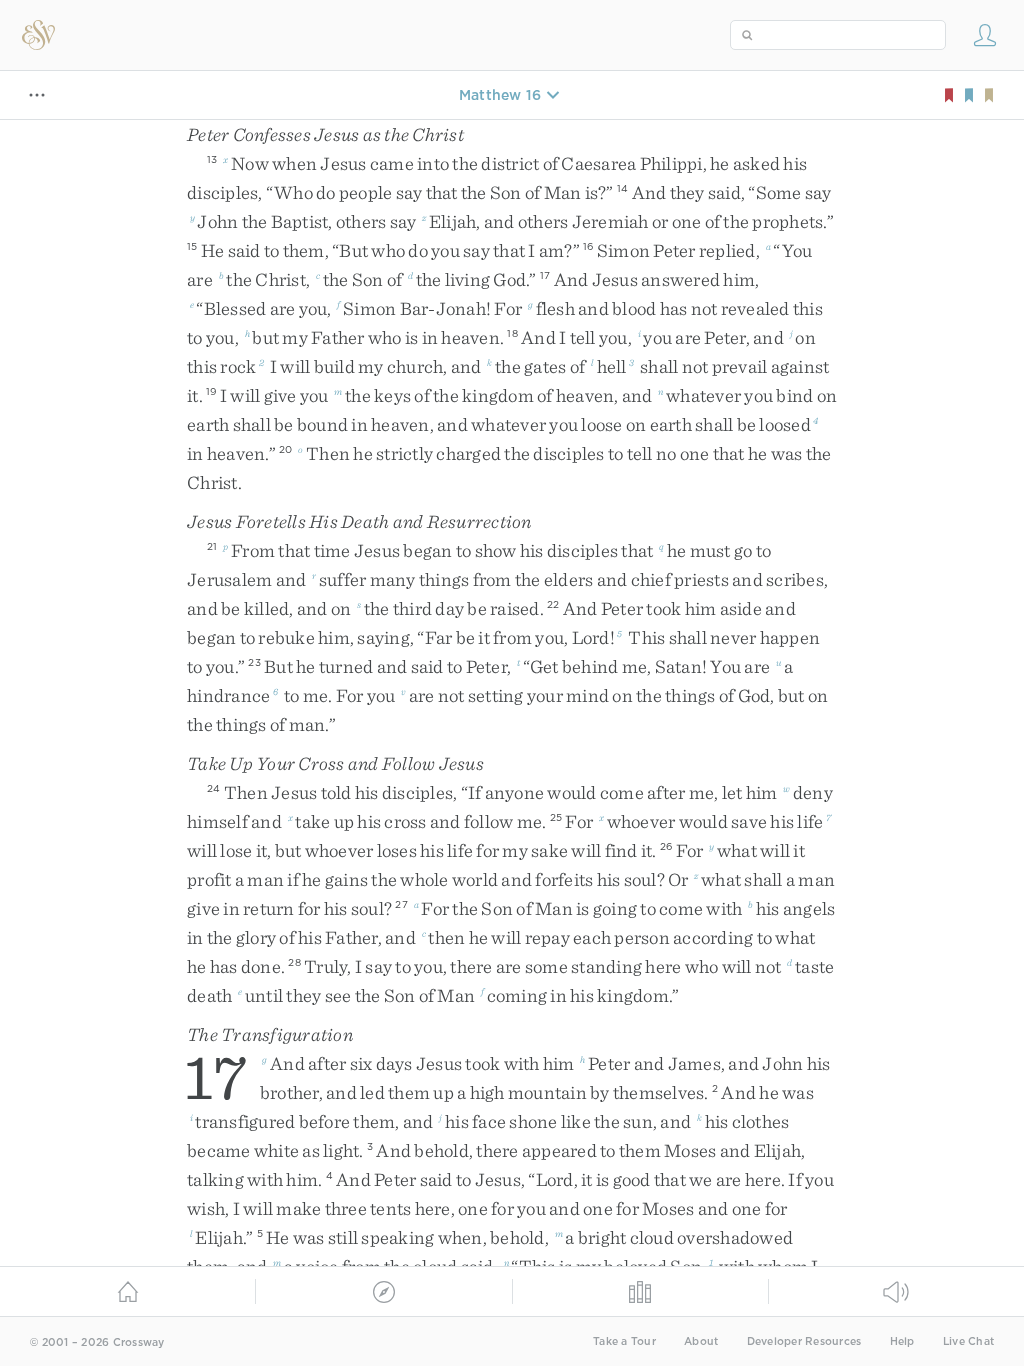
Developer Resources (804, 1341)
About (701, 1341)
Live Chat (968, 1341)
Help (902, 1341)
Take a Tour (624, 1341)
